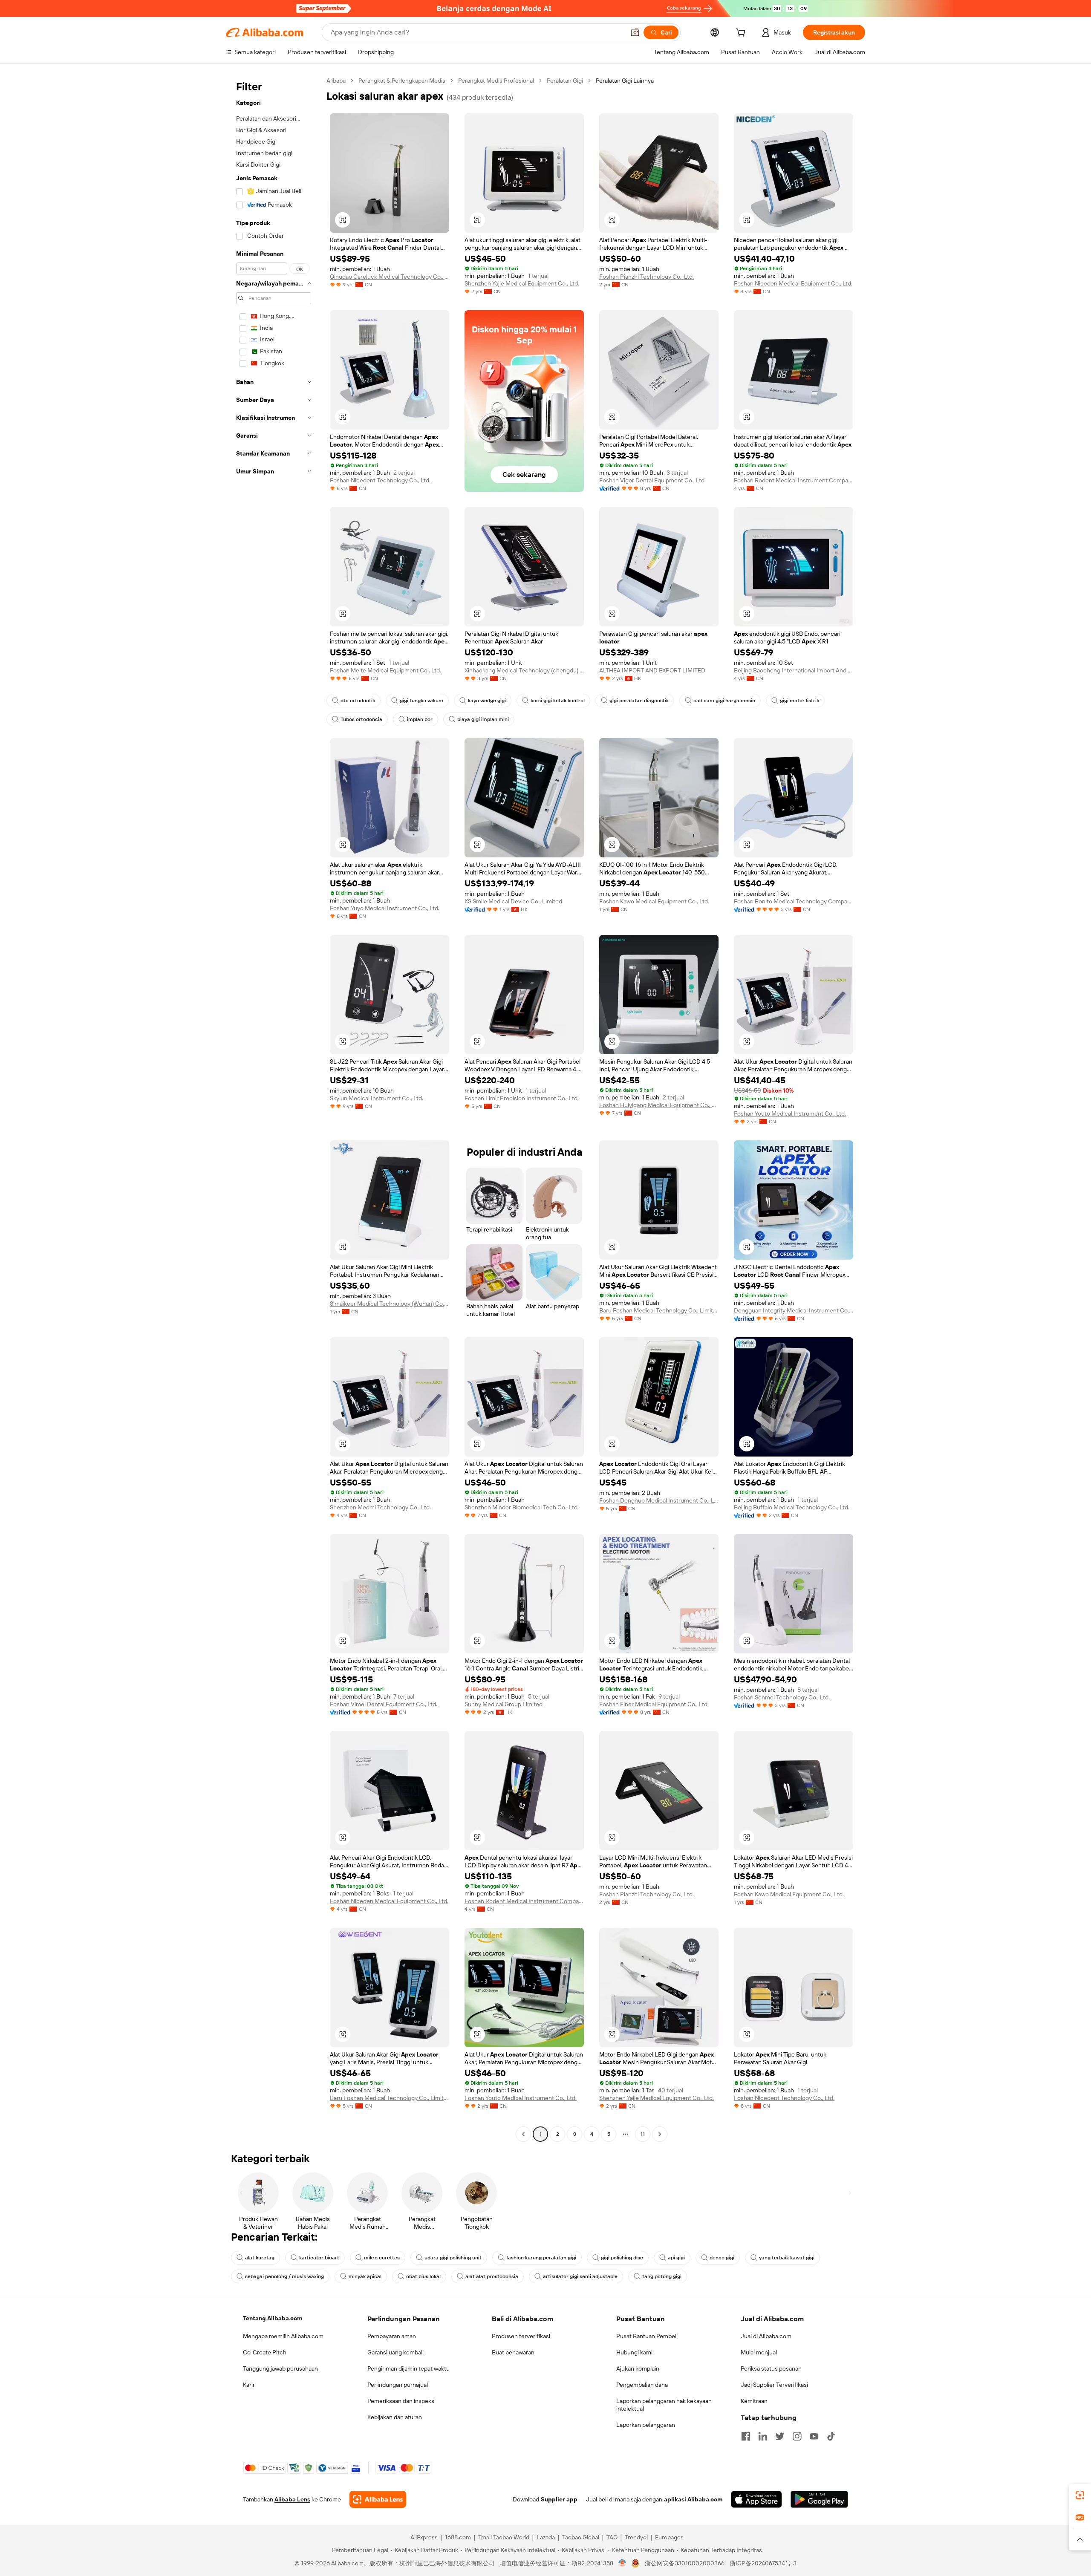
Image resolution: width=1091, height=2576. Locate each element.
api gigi (676, 2258)
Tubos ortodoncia (361, 719)
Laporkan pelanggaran (646, 2425)
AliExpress (424, 2537)
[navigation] (274, 1108)
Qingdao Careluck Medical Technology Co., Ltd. (390, 277)
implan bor (420, 719)
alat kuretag (260, 2258)
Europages (669, 2537)
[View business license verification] (622, 2563)
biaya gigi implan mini (483, 719)
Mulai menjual (759, 2352)
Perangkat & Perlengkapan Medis (402, 81)
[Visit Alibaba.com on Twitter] (780, 2436)
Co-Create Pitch (265, 2352)
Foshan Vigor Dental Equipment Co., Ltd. (652, 480)
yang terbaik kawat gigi (787, 2258)
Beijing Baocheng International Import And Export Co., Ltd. (794, 670)
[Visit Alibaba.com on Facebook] (746, 2436)
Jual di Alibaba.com (766, 2336)
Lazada (546, 2537)
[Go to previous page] (523, 2134)
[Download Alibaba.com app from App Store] (756, 2499)
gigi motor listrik (799, 701)
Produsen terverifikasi (521, 2336)
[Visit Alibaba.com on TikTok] (831, 2436)
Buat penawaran (513, 2352)
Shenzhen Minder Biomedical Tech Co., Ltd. (522, 1507)
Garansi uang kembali (395, 2352)
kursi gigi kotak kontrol (558, 701)
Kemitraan (754, 2401)
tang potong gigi (662, 2276)
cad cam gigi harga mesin (724, 701)
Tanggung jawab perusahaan (280, 2368)
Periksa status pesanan (771, 2368)
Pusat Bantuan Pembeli (647, 2336)
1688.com (458, 2537)
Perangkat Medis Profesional (496, 81)
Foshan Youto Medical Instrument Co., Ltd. (790, 1113)
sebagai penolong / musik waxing (284, 2276)
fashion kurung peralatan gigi (541, 2258)
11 (643, 2134)
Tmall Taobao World (504, 2537)
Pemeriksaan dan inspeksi (401, 2401)
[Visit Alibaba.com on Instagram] (797, 2436)
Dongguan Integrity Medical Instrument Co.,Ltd (794, 1310)
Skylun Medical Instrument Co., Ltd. (377, 1098)
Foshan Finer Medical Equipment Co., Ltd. (654, 1704)
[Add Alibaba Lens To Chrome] (378, 2499)
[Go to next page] (660, 2134)
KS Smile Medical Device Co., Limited (513, 901)
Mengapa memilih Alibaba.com (283, 2336)
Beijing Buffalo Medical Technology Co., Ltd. (792, 1507)
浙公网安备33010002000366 (685, 2563)
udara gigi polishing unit (453, 2258)
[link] (1080, 2495)
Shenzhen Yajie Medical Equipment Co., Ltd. (522, 283)
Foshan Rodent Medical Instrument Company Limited (794, 480)
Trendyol (636, 2537)
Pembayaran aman (392, 2336)
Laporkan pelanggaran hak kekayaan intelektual (664, 2405)
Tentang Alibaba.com (273, 2318)
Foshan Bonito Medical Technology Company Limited (794, 901)
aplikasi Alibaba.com (693, 2499)
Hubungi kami (634, 2352)
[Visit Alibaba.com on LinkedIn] (763, 2436)
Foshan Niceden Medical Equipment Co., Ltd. (793, 283)
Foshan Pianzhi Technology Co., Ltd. (647, 277)
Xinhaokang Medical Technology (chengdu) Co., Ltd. (524, 670)
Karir (249, 2385)
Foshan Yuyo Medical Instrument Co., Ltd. (385, 908)
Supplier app (559, 2499)
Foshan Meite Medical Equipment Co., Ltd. (385, 670)
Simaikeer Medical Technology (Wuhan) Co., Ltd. (390, 1304)
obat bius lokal (423, 2276)
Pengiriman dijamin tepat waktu (408, 2368)
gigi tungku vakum (421, 701)
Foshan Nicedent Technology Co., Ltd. (380, 480)
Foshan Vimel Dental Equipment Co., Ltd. (384, 1704)
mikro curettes (382, 2258)
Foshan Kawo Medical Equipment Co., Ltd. (654, 901)
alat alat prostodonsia (492, 2276)
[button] (635, 32)
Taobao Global (581, 2537)
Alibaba (336, 81)
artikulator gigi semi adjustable (580, 2276)
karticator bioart (319, 2258)
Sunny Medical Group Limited (504, 1704)
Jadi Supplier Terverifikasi (774, 2385)
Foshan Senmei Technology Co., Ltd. (782, 1697)
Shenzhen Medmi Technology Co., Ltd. (380, 1507)
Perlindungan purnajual (398, 2385)
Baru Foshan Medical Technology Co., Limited (659, 1310)
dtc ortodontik (358, 701)
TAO (612, 2537)
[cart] (742, 34)
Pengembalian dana (642, 2385)
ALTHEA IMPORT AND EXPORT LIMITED (652, 670)
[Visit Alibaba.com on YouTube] (814, 2436)
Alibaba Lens (292, 2499)
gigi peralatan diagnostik (639, 701)
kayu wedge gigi (487, 701)
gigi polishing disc (622, 2258)
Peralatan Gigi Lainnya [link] (625, 81)
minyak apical (365, 2276)
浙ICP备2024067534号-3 (763, 2563)
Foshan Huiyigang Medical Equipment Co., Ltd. (659, 1105)
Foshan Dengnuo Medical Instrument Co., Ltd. (659, 1500)
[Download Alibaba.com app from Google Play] (819, 2499)
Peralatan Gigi (565, 81)
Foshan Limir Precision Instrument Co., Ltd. (522, 1098)
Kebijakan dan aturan (395, 2417)
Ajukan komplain (638, 2368)
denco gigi (722, 2258)
